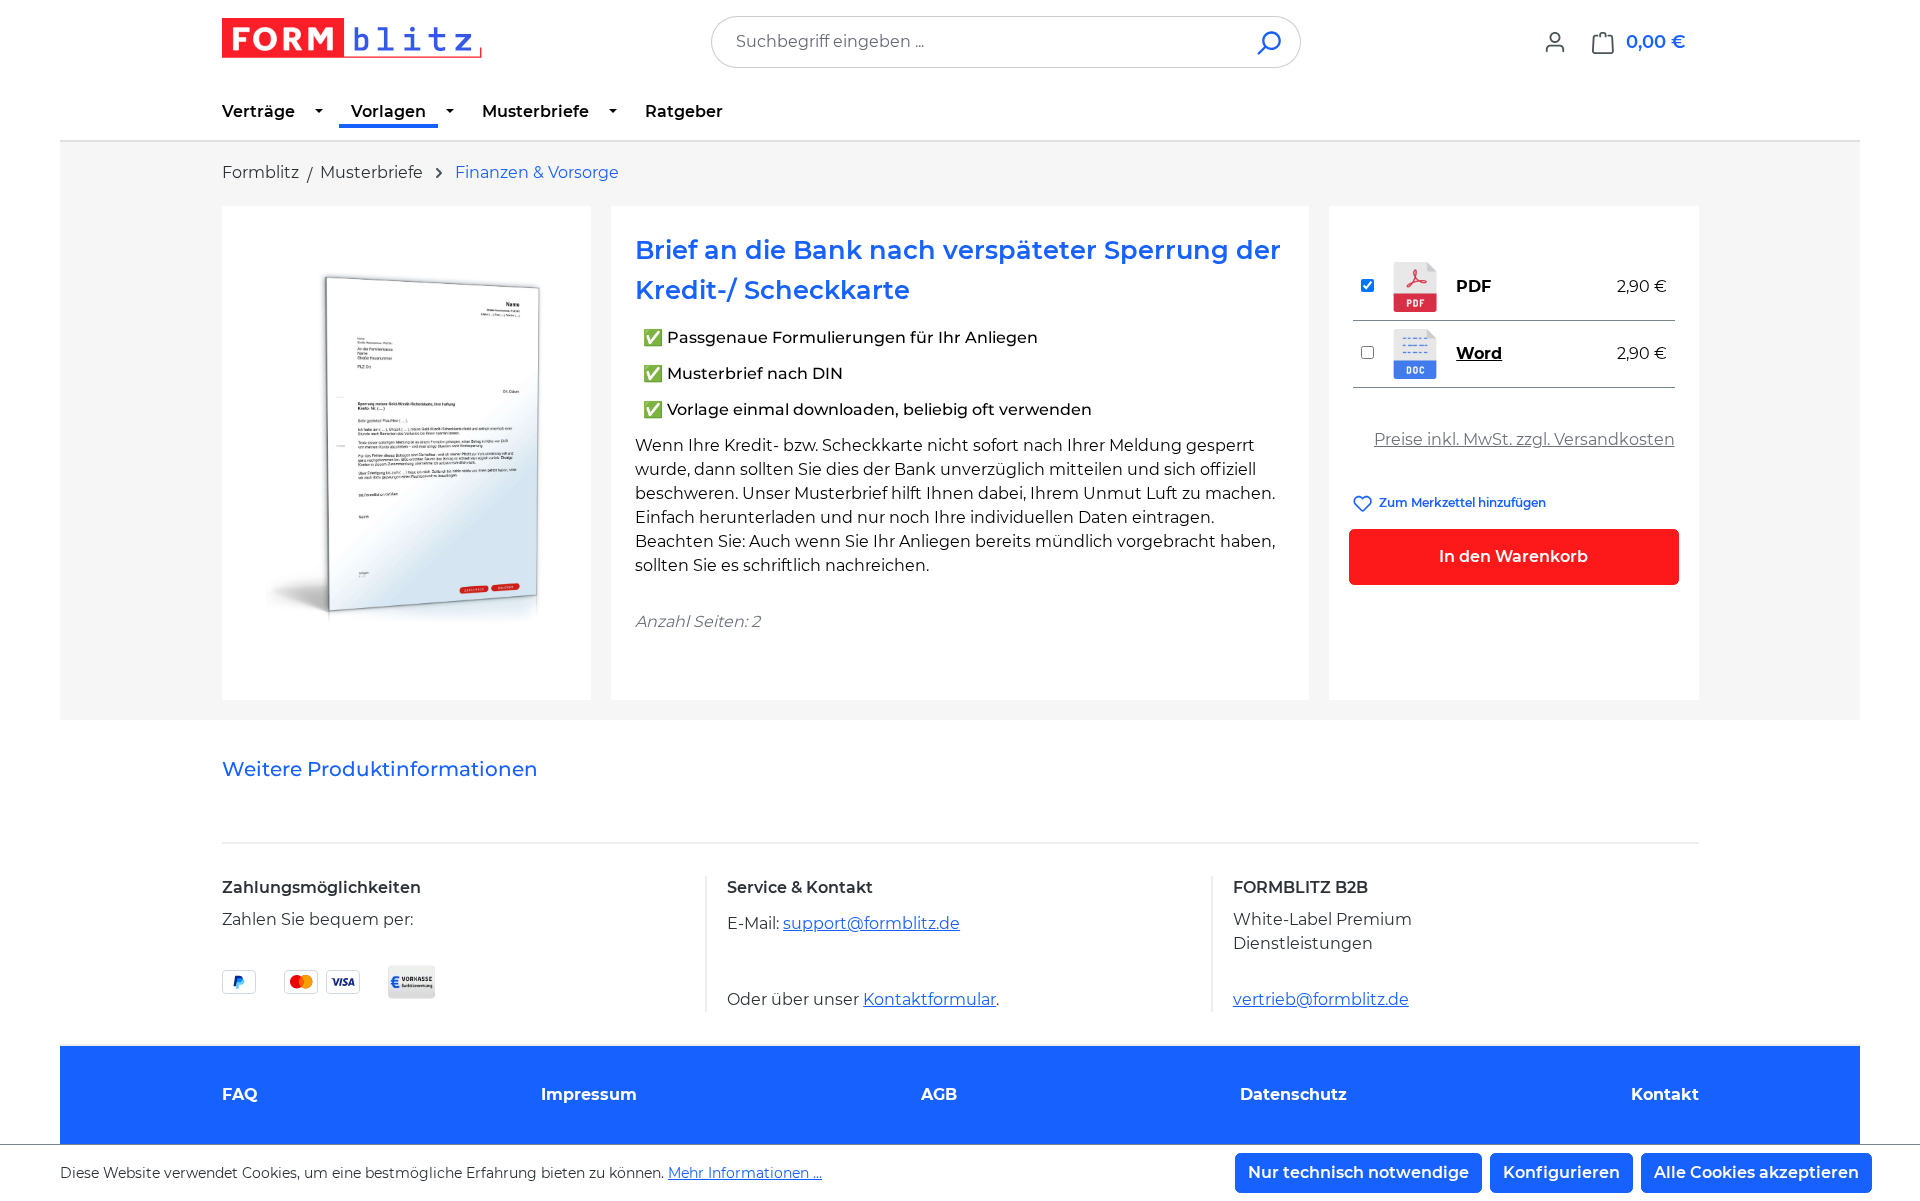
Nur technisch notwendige (1358, 1172)
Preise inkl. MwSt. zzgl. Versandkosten (1524, 439)
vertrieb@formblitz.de (1321, 999)
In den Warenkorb (1513, 556)
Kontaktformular (929, 999)
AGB (939, 1094)
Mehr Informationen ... (745, 1173)
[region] (406, 445)
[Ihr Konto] (1555, 42)
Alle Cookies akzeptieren (1756, 1172)
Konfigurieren (1561, 1172)
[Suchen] (1270, 42)
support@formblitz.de (871, 923)
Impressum (589, 1094)
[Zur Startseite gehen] (352, 38)
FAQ (240, 1094)
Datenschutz (1293, 1094)
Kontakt (1665, 1094)
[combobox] (976, 42)
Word (1479, 353)
